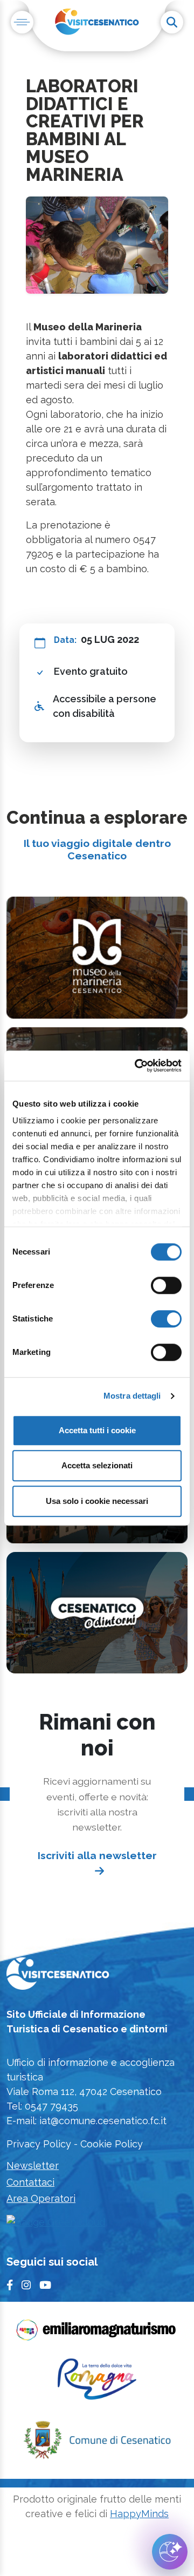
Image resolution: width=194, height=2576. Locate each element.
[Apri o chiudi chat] (170, 2552)
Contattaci (30, 2182)
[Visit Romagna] (97, 2382)
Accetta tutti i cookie (97, 1430)
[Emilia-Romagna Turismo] (97, 2333)
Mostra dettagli (132, 1396)
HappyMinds (139, 2514)
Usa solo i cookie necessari (97, 1501)
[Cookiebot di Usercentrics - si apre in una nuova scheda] (137, 1066)
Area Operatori (41, 2198)
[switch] (166, 1285)
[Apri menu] (22, 22)
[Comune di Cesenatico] (97, 2443)
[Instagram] (26, 2285)
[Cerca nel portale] (172, 22)
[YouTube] (45, 2285)
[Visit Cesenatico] (58, 1977)
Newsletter (33, 2165)
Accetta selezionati (97, 1465)
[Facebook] (10, 2285)
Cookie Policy (112, 2144)
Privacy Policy (39, 2144)
